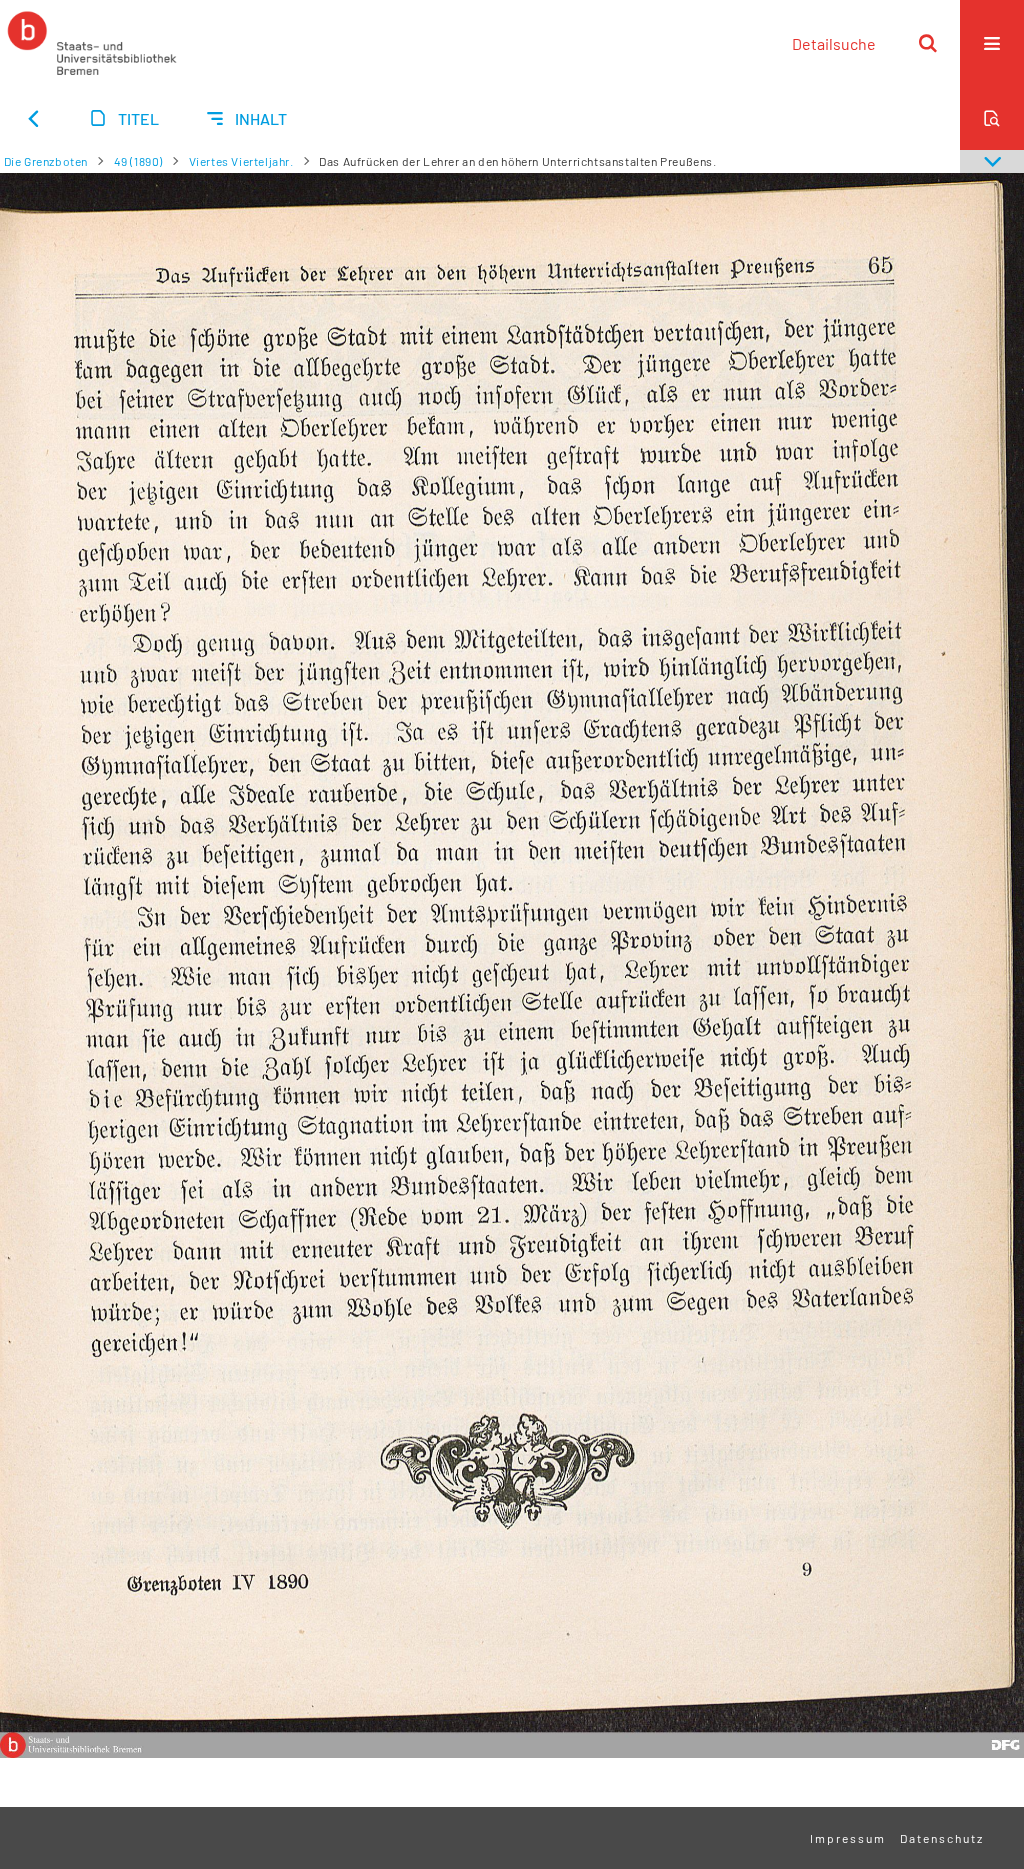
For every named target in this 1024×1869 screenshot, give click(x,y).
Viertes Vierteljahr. (241, 161)
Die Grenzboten (46, 161)
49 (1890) (138, 161)
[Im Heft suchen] (992, 118)
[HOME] (92, 43)
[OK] (928, 43)
